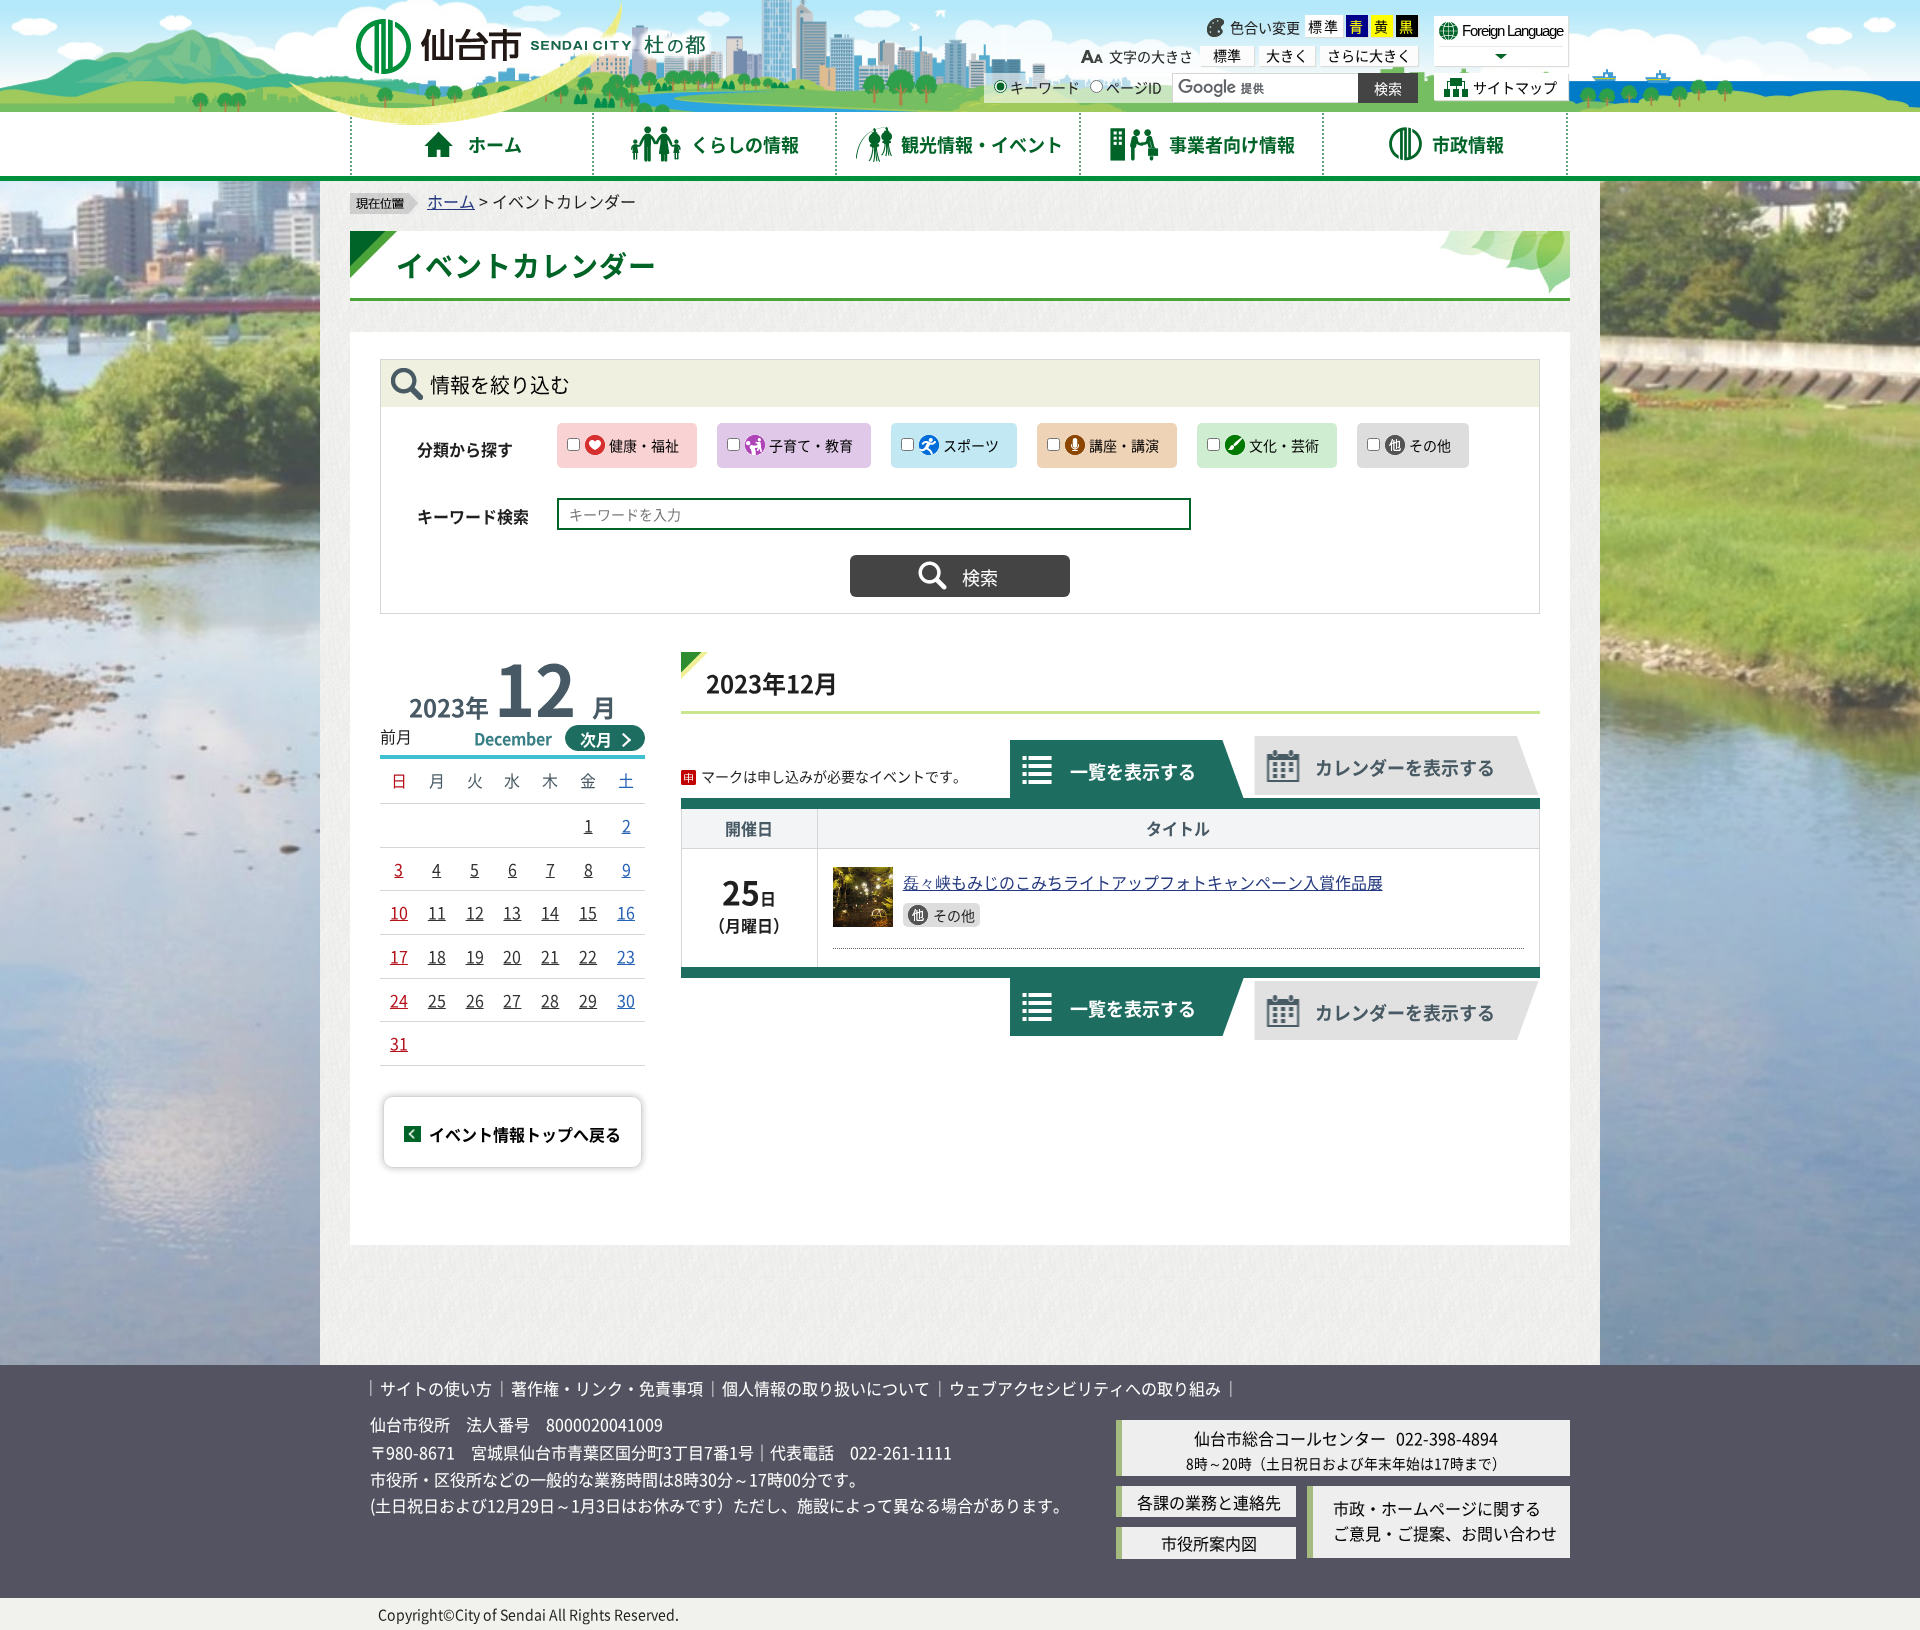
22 (588, 956)
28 (550, 1000)
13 (512, 912)
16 (626, 912)
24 (399, 1000)
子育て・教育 (811, 445)
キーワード (1045, 87)
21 (550, 956)
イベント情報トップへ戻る (525, 1134)
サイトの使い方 (436, 1388)
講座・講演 (1124, 445)
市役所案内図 (1209, 1543)
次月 (596, 739)
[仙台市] (530, 46)
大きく (1287, 55)
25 (437, 1000)
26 (475, 1000)
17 (399, 956)
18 (437, 956)
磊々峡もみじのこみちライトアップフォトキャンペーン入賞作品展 (1143, 882)
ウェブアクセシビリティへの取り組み (1085, 1388)
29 (588, 1000)
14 (550, 912)
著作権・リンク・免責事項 (607, 1388)
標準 (1324, 26)
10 (399, 912)
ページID (1134, 87)
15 (588, 912)
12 (475, 912)
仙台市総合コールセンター (1290, 1438)
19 (475, 956)
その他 (1430, 445)
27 (512, 1000)
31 (399, 1043)
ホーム (451, 201)
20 (512, 956)
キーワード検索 (473, 516)
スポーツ (971, 445)
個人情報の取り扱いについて (826, 1388)
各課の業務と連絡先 (1209, 1502)
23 (626, 956)
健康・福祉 (644, 445)
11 (437, 912)
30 (626, 1000)
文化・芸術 (1284, 445)
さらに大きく (1369, 55)
